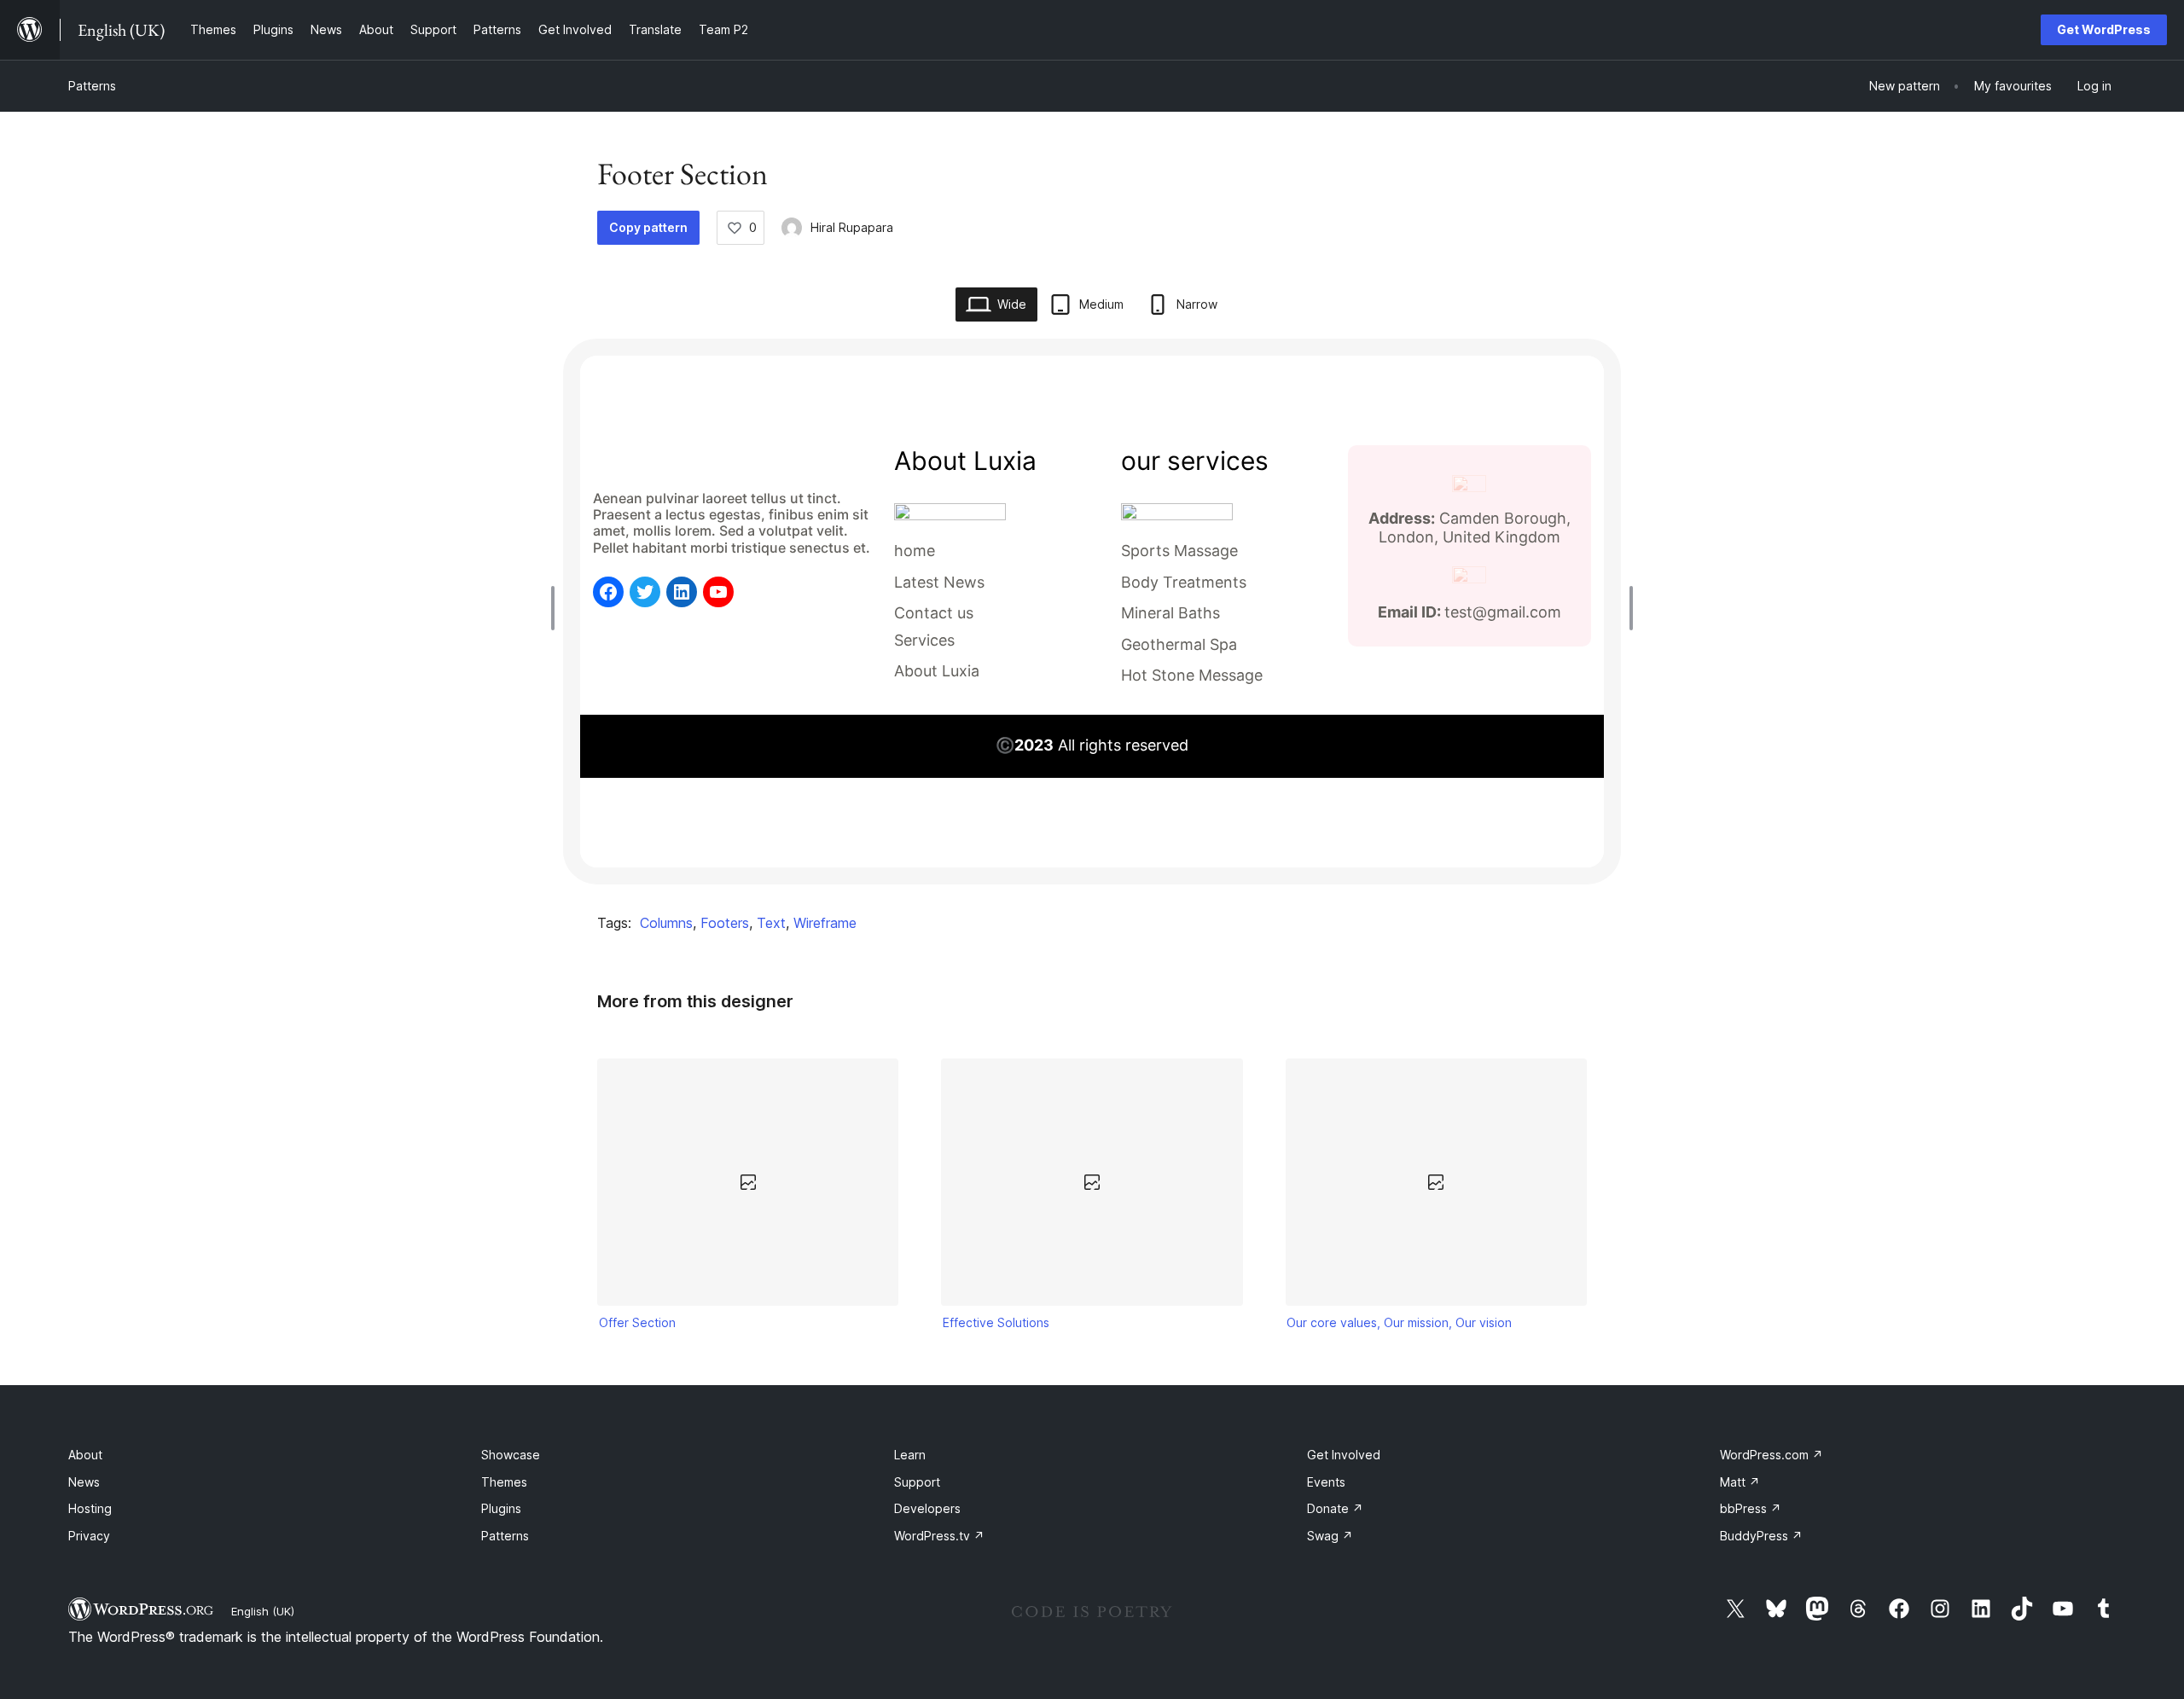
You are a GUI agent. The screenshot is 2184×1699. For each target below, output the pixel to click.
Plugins (501, 1508)
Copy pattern (648, 227)
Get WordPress (2104, 29)
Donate (1335, 1508)
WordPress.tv (939, 1536)
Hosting (90, 1508)
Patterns (92, 86)
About (85, 1455)
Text (771, 923)
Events (1326, 1482)
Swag (1330, 1536)
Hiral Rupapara (852, 227)
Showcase (511, 1455)
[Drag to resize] (557, 608)
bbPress (1751, 1508)
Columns (666, 923)
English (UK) (263, 1611)
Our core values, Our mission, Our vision (1399, 1322)
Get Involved (1344, 1455)
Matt (1740, 1482)
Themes (504, 1482)
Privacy (89, 1536)
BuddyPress (1761, 1536)
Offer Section (637, 1322)
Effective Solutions (996, 1322)
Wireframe (825, 923)
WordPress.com (1772, 1455)
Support (917, 1482)
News (84, 1482)
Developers (927, 1508)
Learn (910, 1455)
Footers (725, 923)
